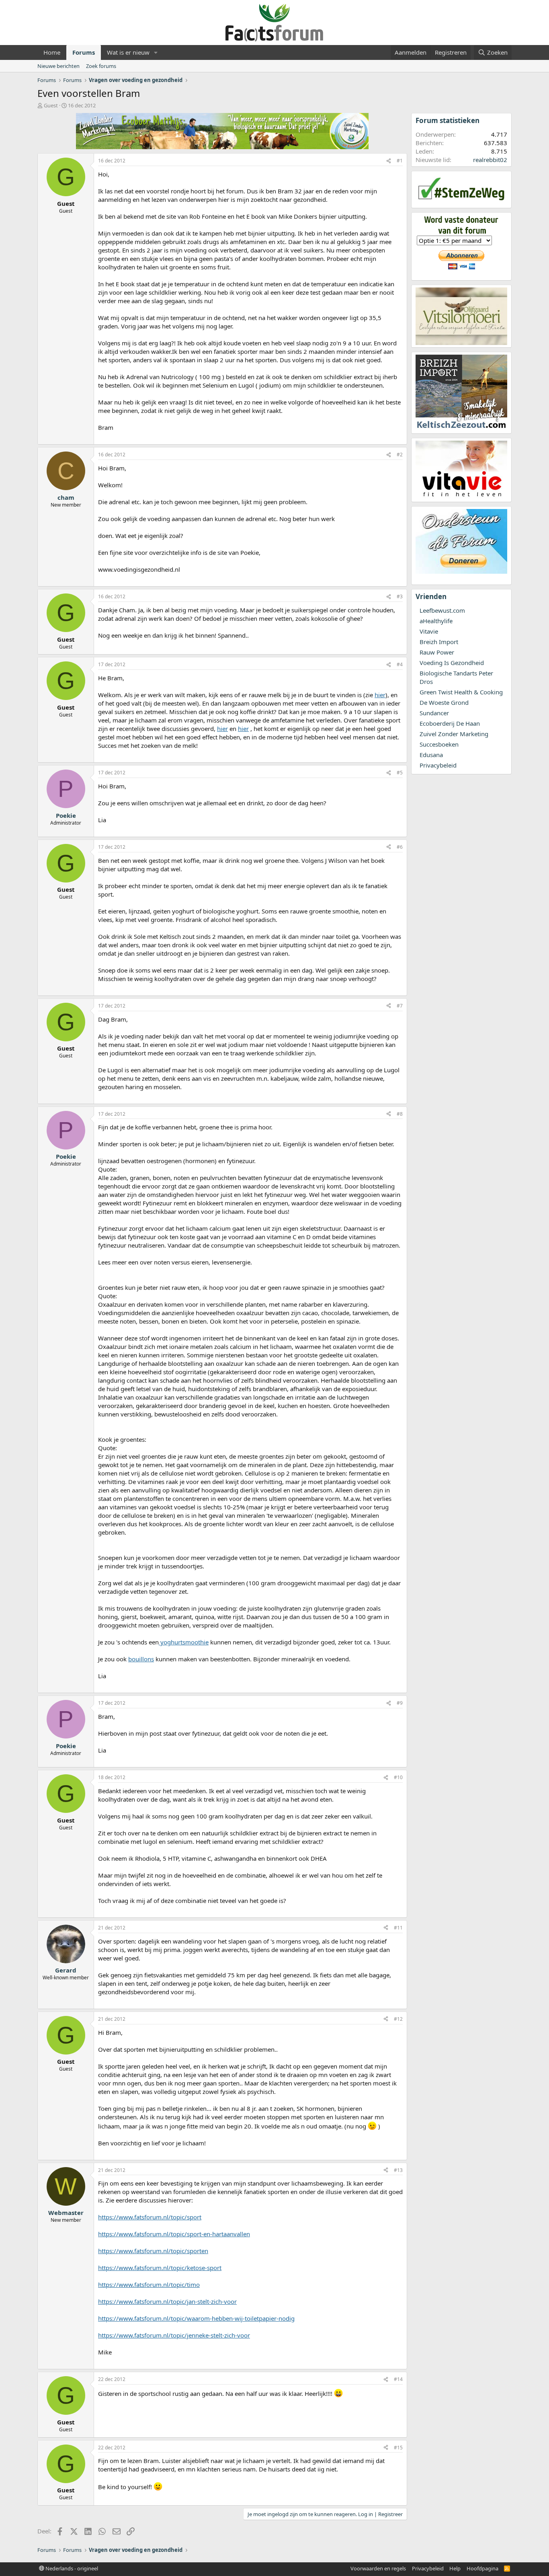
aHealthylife (436, 621)
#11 (398, 1928)
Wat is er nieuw (128, 52)
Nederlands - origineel (71, 2568)
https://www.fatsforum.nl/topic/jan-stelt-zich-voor (167, 2301)
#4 (400, 664)
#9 (400, 1703)
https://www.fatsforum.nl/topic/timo (149, 2285)
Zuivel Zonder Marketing (454, 734)
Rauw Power (437, 652)
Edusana (431, 755)
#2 (400, 455)
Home (52, 52)
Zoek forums (101, 66)
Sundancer (434, 713)
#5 (400, 773)
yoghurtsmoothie (184, 1642)
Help (455, 2568)
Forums (84, 52)
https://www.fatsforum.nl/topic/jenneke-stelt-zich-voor (174, 2335)
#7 (400, 1006)
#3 (400, 596)
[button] (156, 52)
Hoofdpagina (482, 2568)
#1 (400, 161)
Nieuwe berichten (58, 66)
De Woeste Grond (444, 702)
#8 (400, 1114)
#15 (398, 2448)
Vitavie (429, 631)
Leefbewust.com (442, 610)
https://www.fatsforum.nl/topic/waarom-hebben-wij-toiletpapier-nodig (196, 2318)
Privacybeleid (438, 765)
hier (380, 695)
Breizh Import (439, 642)
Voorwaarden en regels (378, 2568)
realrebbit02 (490, 160)
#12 (398, 2019)
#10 (398, 1777)
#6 (400, 847)
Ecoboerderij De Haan (450, 723)
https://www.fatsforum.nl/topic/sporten (153, 2251)
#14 (398, 2379)
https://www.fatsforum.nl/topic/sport (150, 2217)
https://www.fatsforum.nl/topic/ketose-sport (160, 2268)
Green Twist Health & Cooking (461, 692)
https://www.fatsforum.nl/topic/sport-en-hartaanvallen (174, 2234)
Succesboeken (439, 744)
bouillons (141, 1659)
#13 (398, 2170)
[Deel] (389, 161)
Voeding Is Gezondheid (452, 663)
